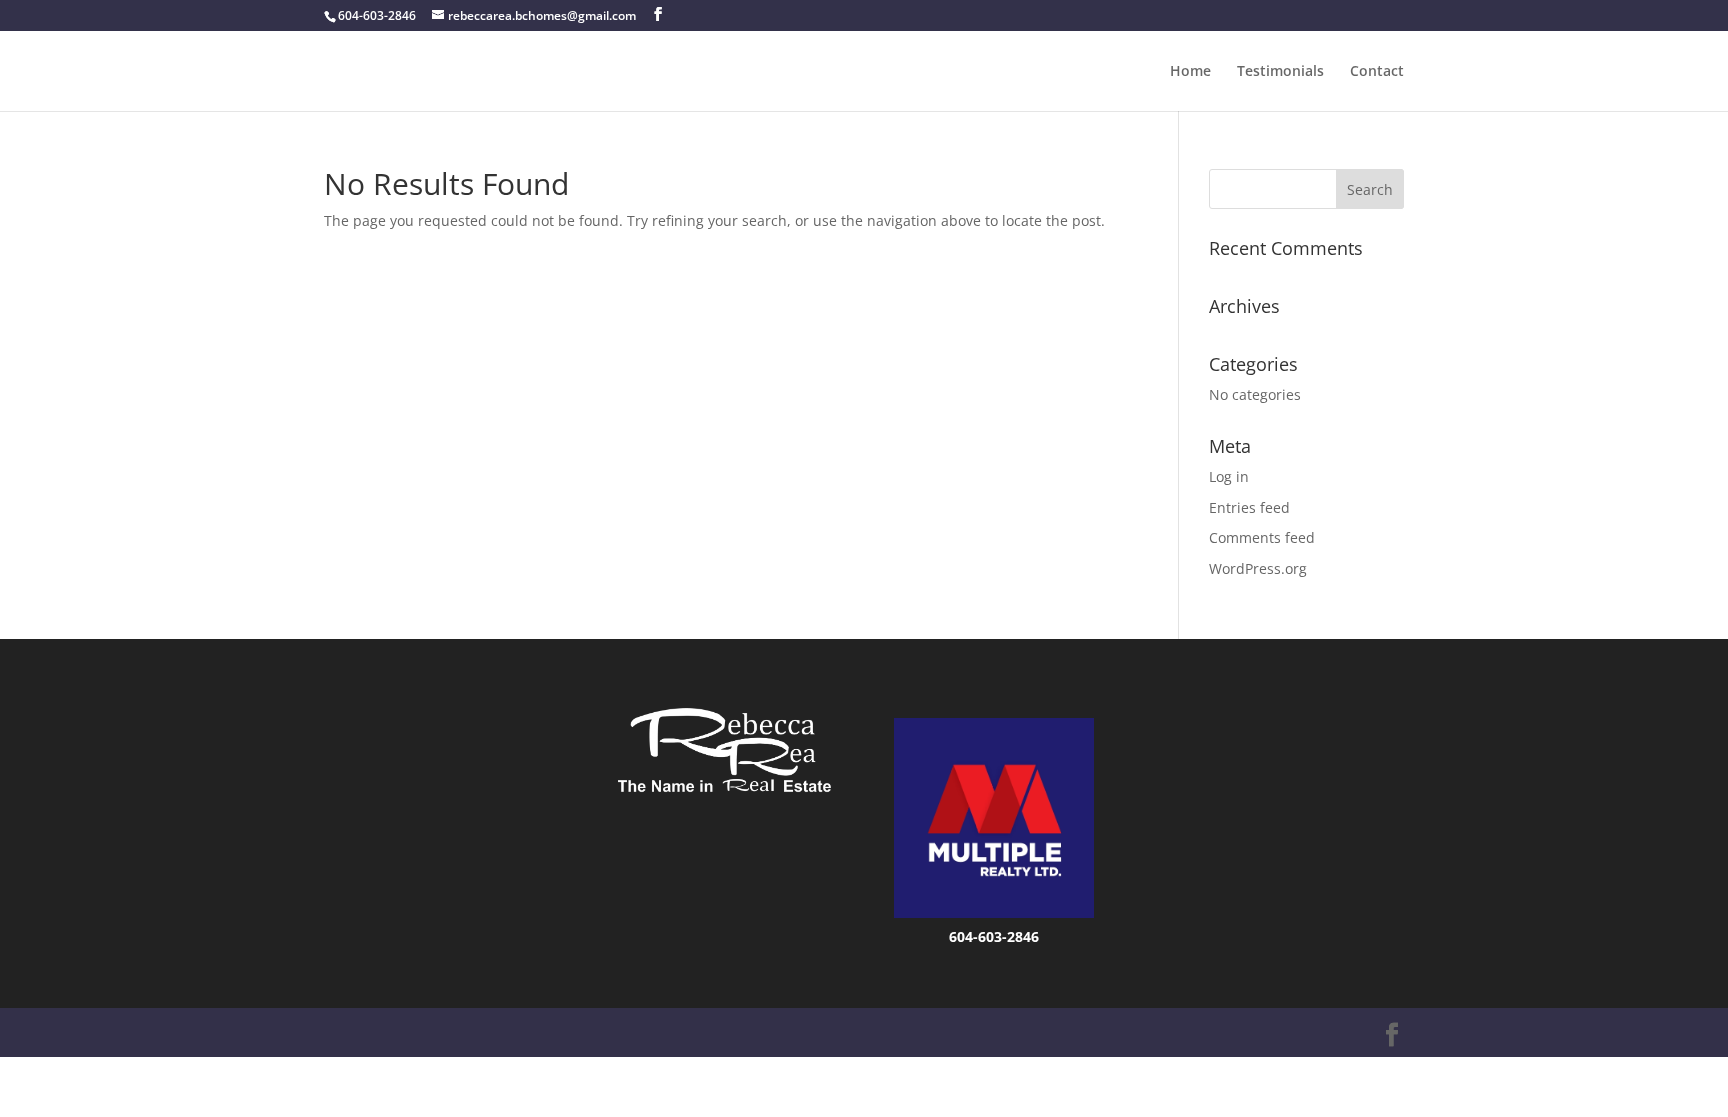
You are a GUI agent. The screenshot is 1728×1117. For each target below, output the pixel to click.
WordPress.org (1258, 568)
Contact (1377, 72)
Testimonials (1280, 72)
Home (1190, 72)
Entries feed (1249, 507)
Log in (1229, 476)
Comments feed (1262, 537)
